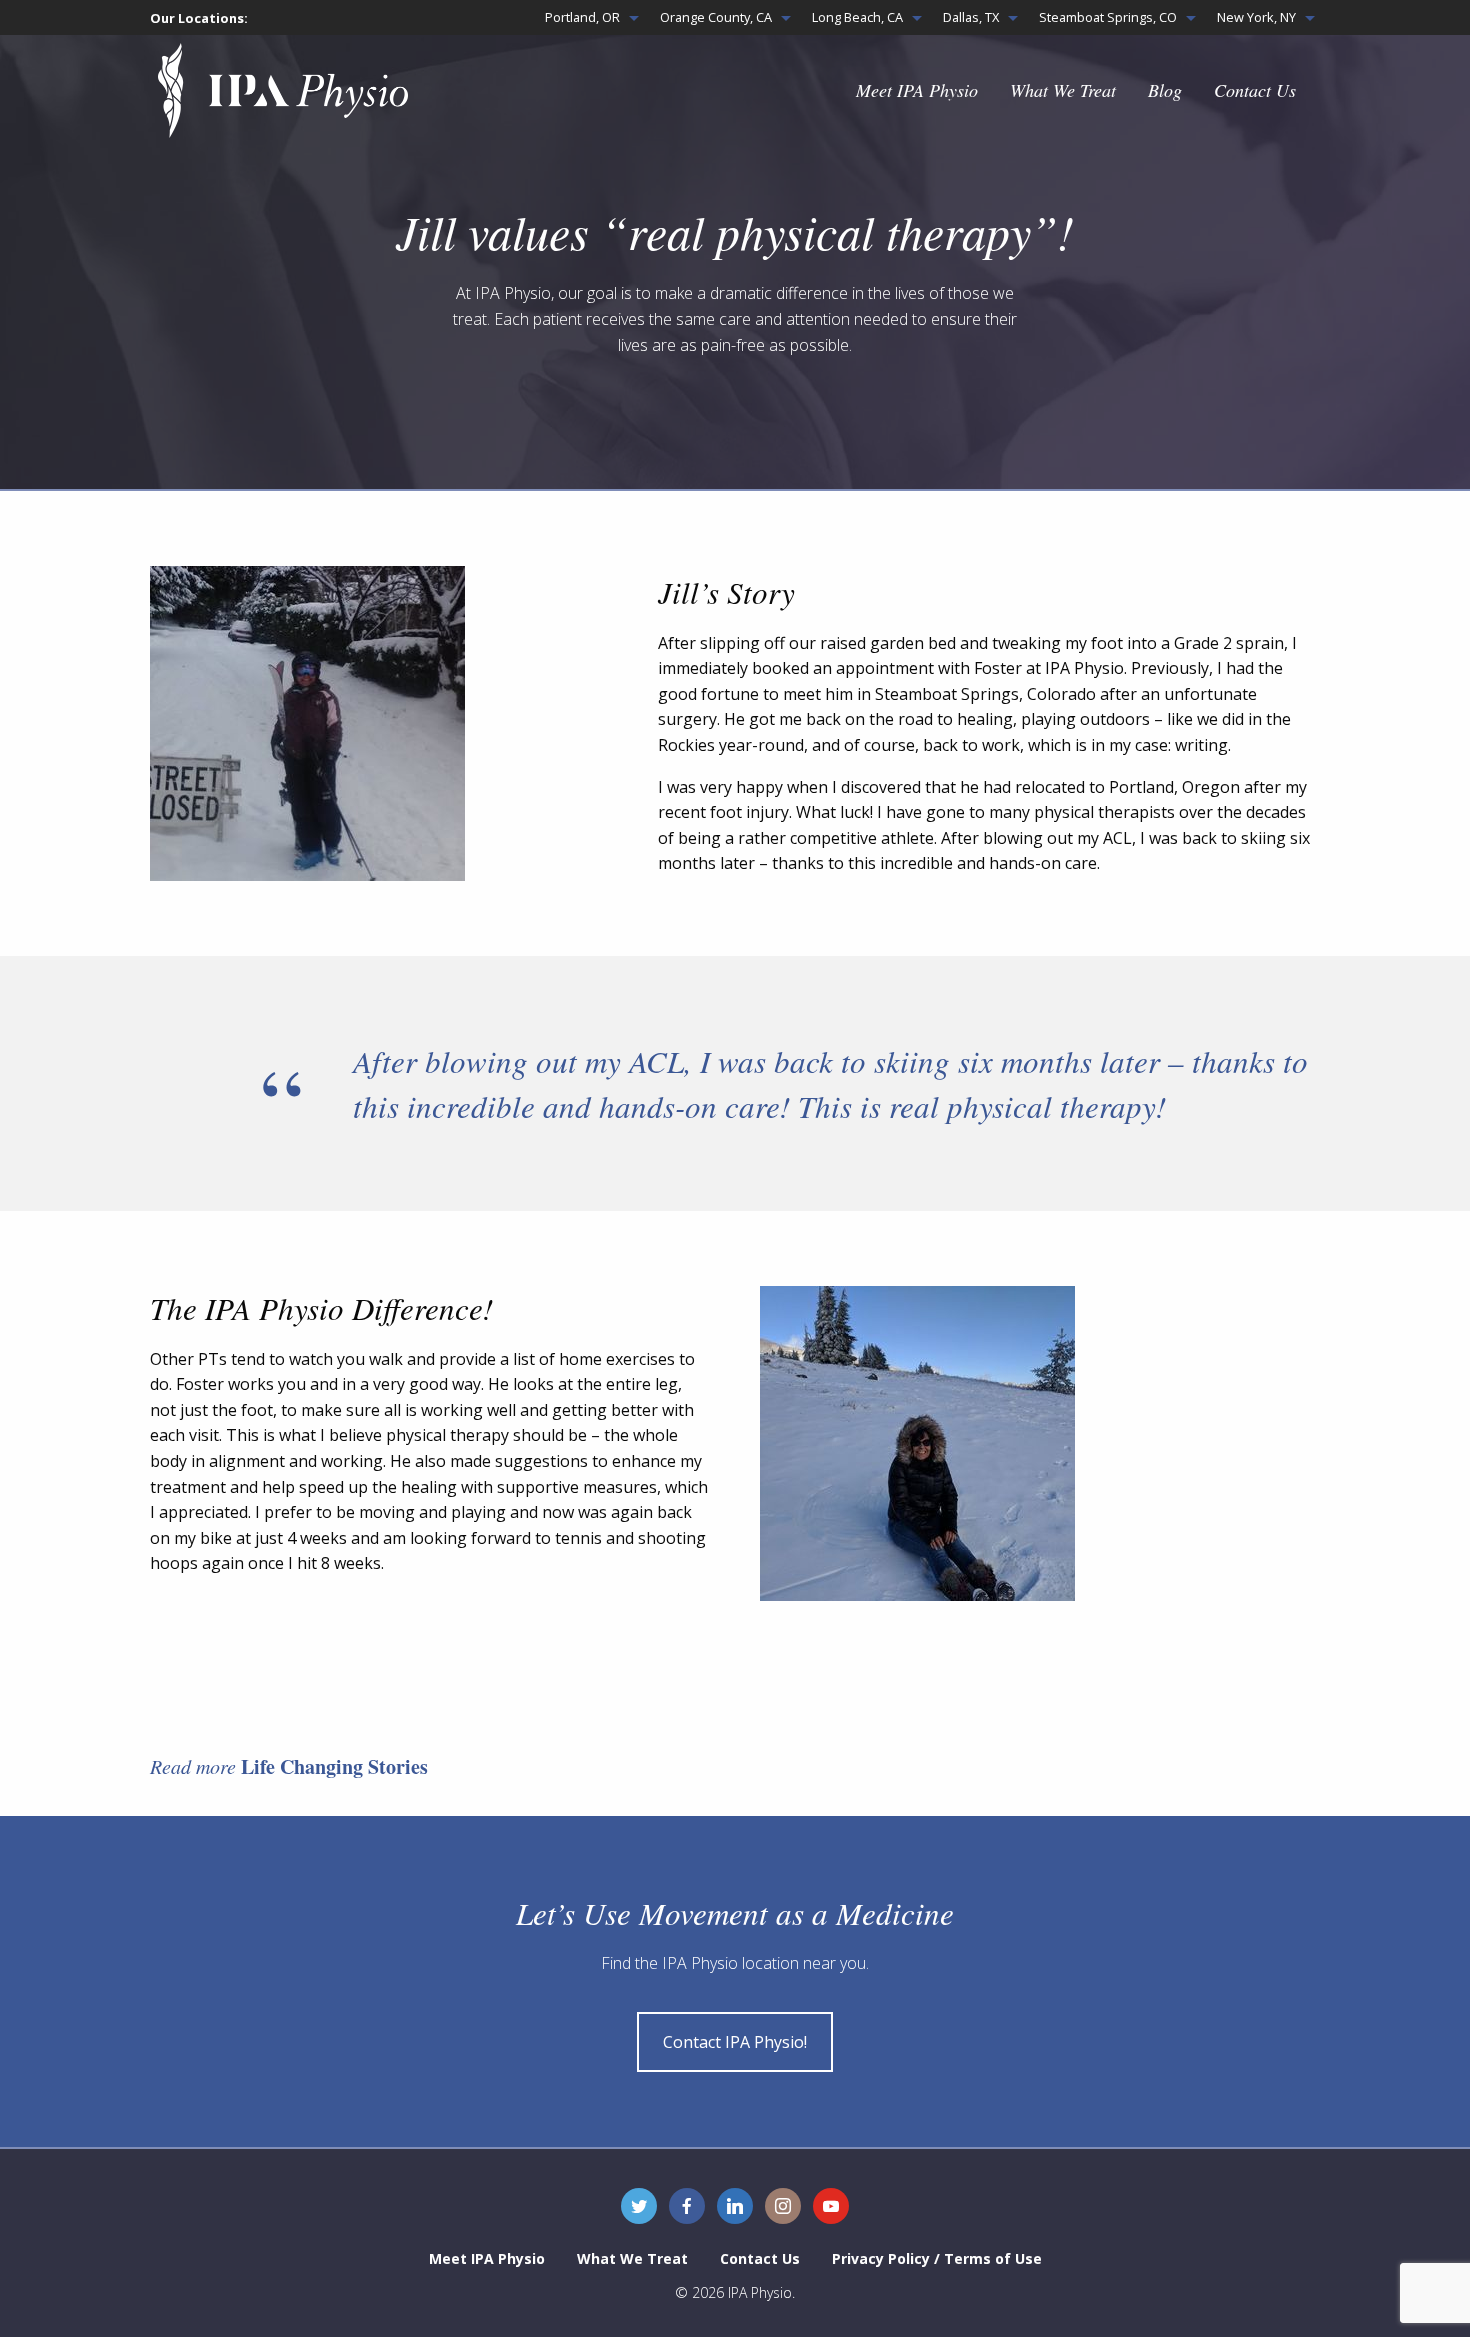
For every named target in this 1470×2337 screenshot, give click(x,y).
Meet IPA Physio (917, 90)
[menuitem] (586, 17)
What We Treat (1063, 90)
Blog (1165, 90)
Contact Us (1255, 90)
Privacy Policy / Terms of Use (937, 2258)
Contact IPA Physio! (735, 2042)
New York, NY (1256, 17)
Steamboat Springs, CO (1108, 17)
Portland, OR (582, 17)
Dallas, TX (971, 17)
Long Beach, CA (857, 17)
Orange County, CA (716, 17)
